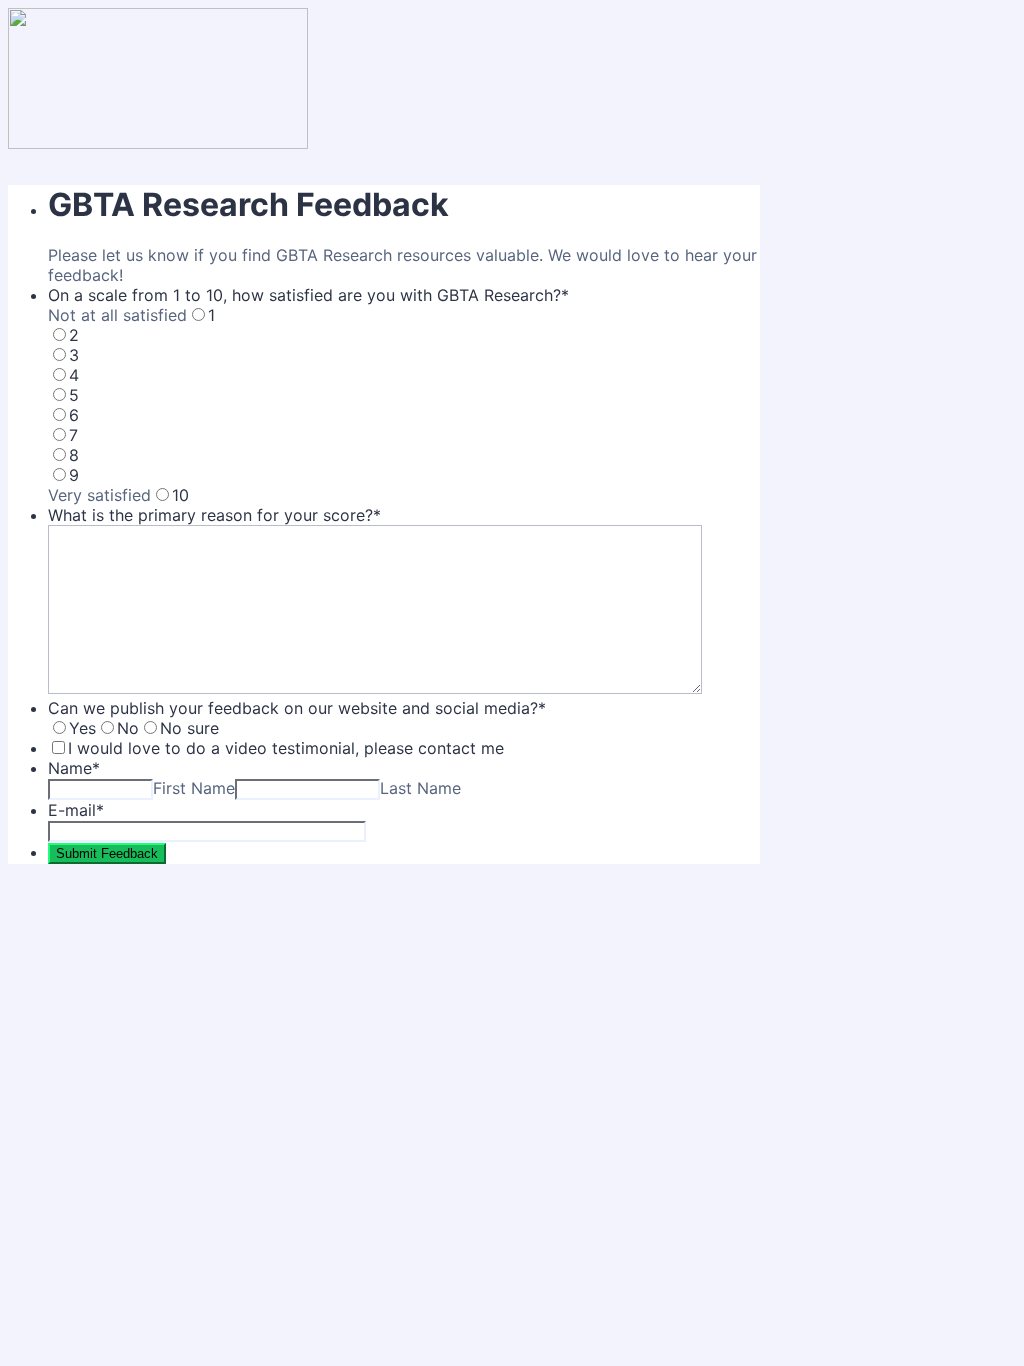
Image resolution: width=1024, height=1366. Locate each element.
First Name (194, 788)
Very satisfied (99, 495)
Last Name (420, 788)
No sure (189, 728)
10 (180, 495)
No (128, 728)
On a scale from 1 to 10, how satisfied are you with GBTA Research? (308, 295)
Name (74, 768)
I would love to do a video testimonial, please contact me (286, 748)
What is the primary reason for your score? (214, 515)
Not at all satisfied (117, 315)
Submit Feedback (107, 853)
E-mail (76, 810)
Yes (82, 728)
